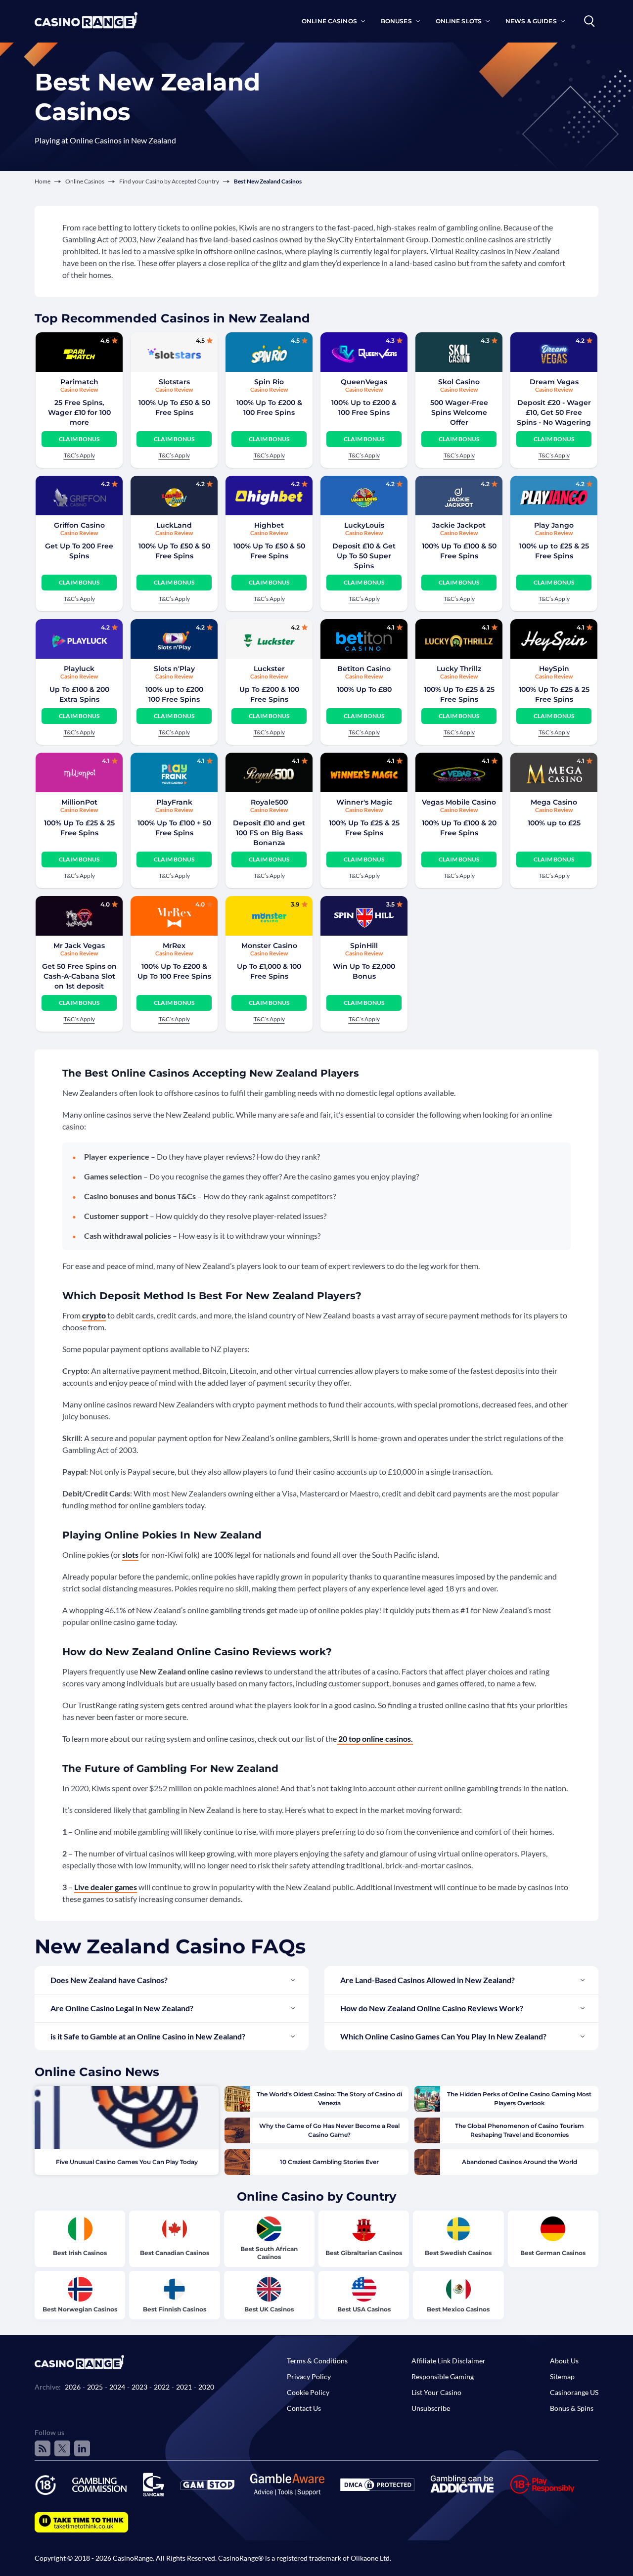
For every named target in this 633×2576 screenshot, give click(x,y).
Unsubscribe (431, 2408)
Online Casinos (85, 181)
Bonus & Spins (572, 2408)
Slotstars (174, 382)
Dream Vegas (554, 382)
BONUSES (396, 21)
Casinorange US (574, 2392)
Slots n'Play (174, 669)
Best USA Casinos (364, 2309)
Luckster (269, 669)
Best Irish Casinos (80, 2253)
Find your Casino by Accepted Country (169, 181)
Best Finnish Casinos (175, 2309)
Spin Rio (269, 382)
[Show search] (589, 21)
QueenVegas (364, 382)
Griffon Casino (79, 525)
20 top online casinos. (375, 1739)
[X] (62, 2448)
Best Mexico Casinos (458, 2309)
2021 (184, 2387)
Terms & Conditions (317, 2361)
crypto (94, 1315)
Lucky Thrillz (459, 669)
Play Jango (554, 525)
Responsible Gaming (443, 2376)
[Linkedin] (82, 2448)
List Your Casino (436, 2392)
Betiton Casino (364, 669)
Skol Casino (459, 382)
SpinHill (364, 946)
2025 (95, 2387)
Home (43, 181)
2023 (139, 2387)
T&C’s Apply (79, 455)
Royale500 (269, 802)
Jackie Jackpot (459, 525)
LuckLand (174, 525)
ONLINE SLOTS (459, 21)
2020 (206, 2387)
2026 (73, 2387)
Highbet (269, 525)
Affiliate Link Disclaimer (449, 2361)
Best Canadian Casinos (175, 2253)
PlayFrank (174, 802)
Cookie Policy (308, 2392)
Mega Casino (554, 802)
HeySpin (554, 669)
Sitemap (562, 2376)
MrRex (174, 946)
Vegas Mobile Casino (459, 802)
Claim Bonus (79, 439)
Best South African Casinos (269, 2253)
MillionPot (79, 802)
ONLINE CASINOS (329, 21)
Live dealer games (106, 1887)
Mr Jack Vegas (79, 946)
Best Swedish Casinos (458, 2253)
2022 (162, 2387)
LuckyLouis (364, 525)
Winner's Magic (364, 802)
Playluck (79, 669)
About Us (564, 2361)
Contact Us (304, 2408)
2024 (117, 2387)
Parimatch (79, 382)
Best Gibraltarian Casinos (364, 2253)
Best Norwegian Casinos (80, 2309)
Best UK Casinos (269, 2309)
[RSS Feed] (43, 2448)
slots (130, 1555)
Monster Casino (269, 946)
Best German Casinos (553, 2253)
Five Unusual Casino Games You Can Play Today (127, 2162)
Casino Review (79, 389)
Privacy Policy (309, 2376)
